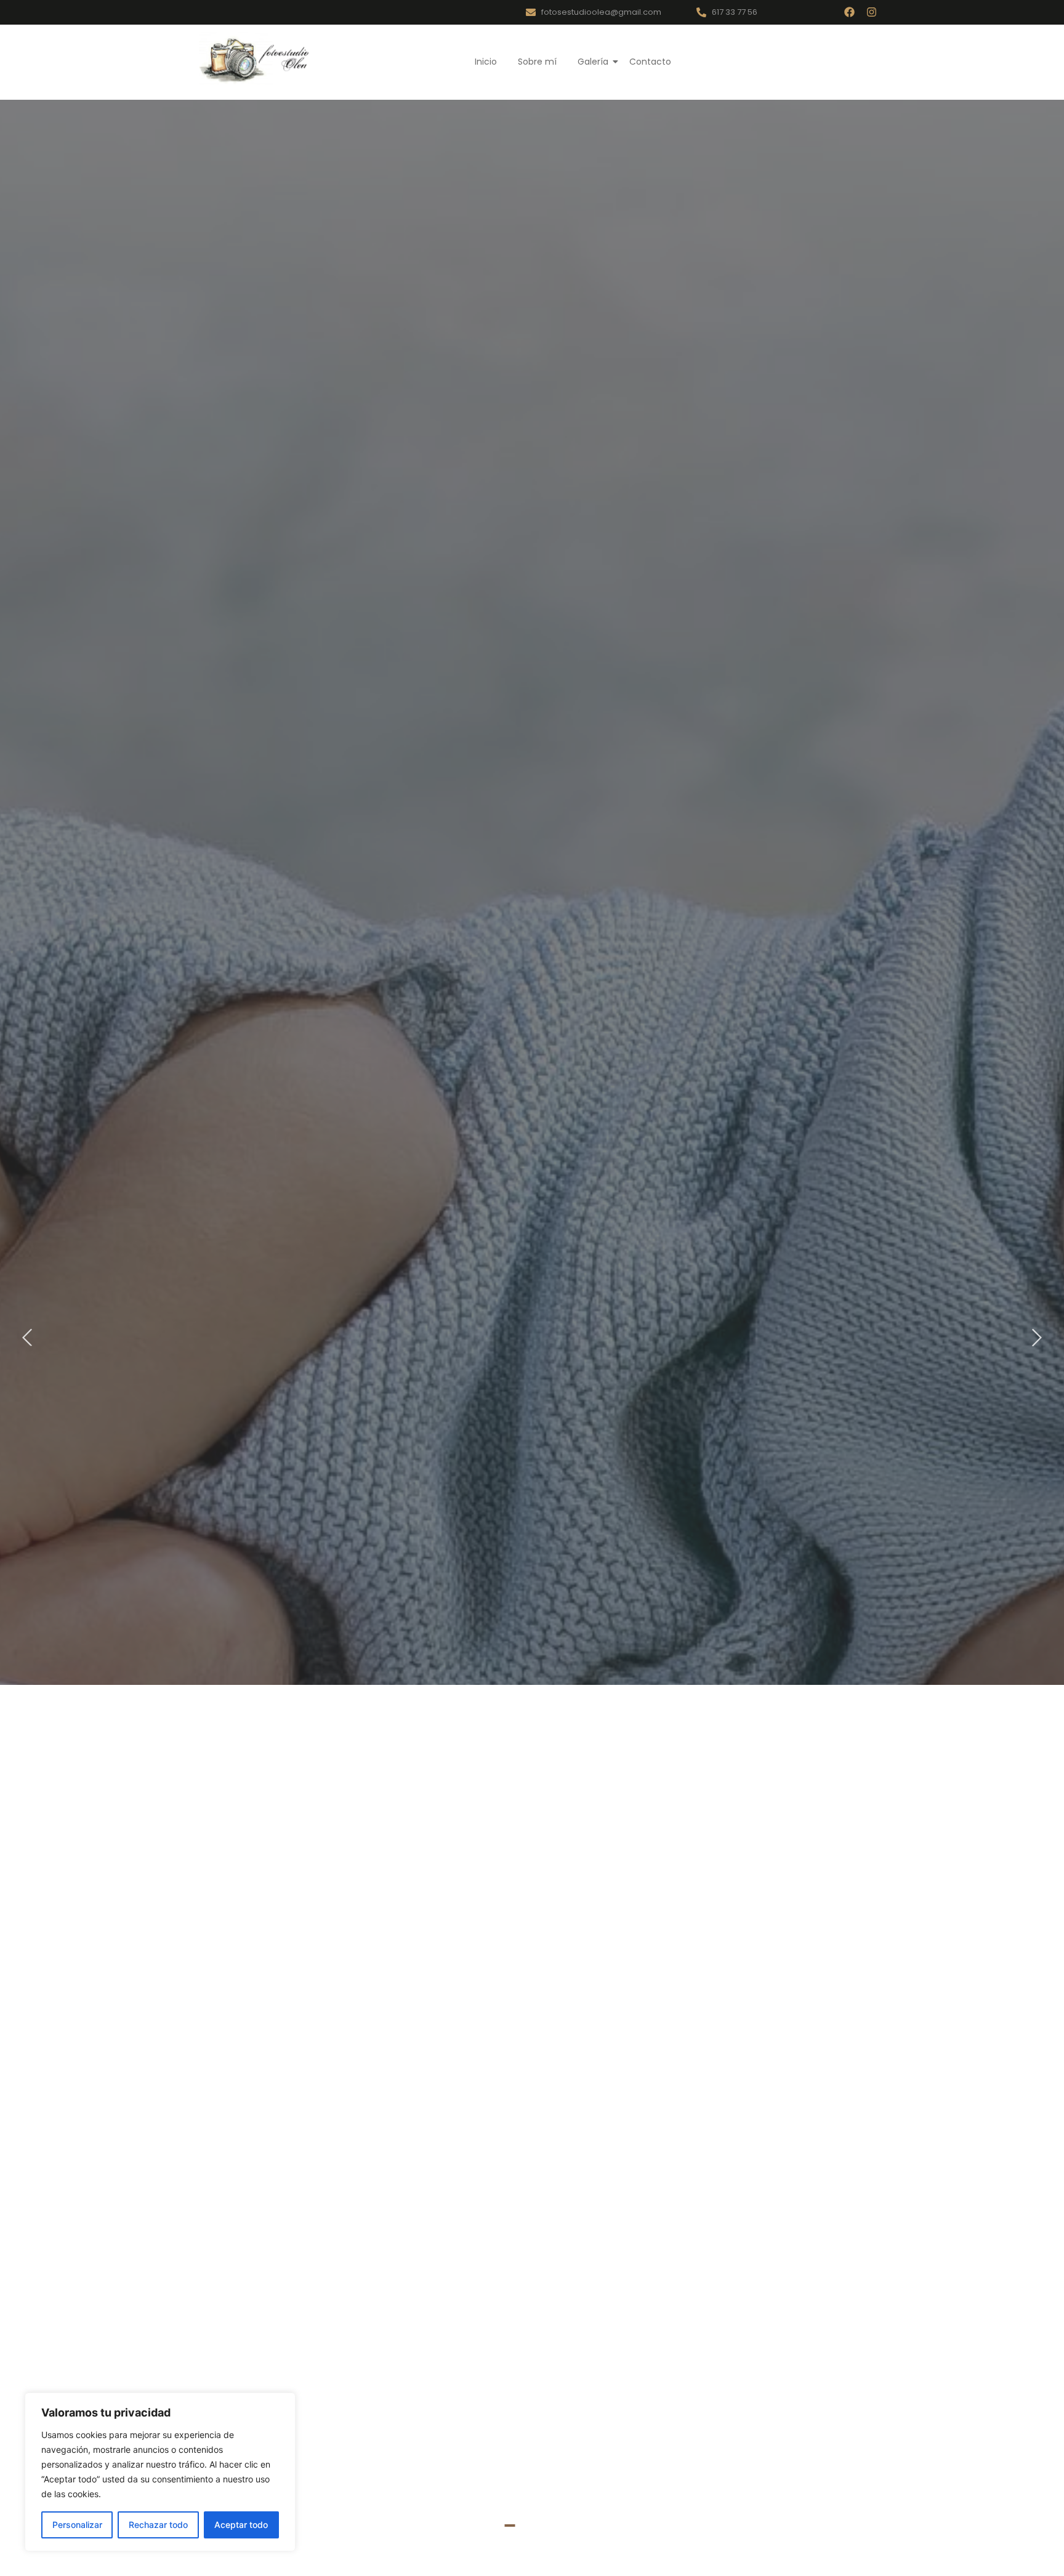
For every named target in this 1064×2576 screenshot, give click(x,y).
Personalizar (77, 2525)
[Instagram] (872, 12)
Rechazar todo (158, 2525)
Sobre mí (537, 62)
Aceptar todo (241, 2525)
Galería (593, 62)
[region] (160, 2472)
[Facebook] (849, 12)
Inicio (486, 62)
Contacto (650, 62)
